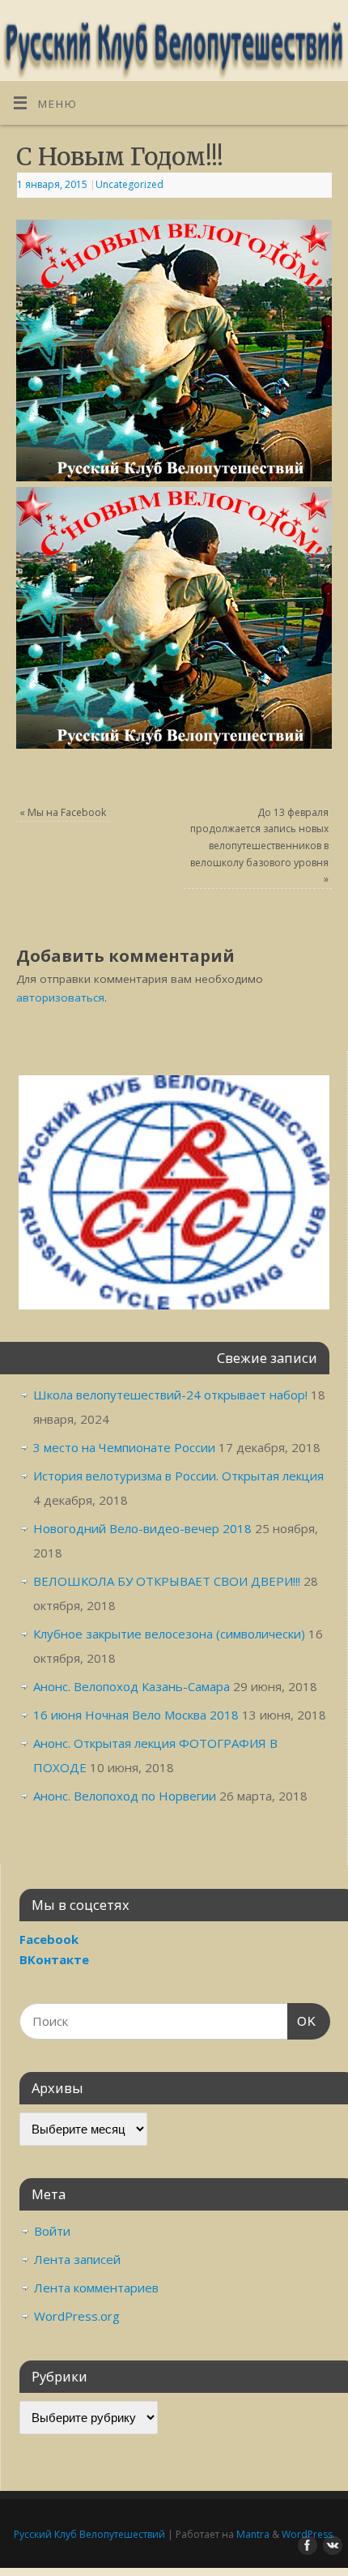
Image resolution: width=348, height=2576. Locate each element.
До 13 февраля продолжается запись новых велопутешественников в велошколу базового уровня (259, 846)
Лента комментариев (96, 2288)
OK (302, 2021)
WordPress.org (77, 2316)
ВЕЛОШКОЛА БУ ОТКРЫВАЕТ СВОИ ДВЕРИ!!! (167, 1581)
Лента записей (77, 2259)
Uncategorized (129, 184)
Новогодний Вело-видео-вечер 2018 (142, 1528)
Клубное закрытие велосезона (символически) (169, 1634)
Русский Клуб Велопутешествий (89, 2534)
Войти (52, 2231)
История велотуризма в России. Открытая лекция (178, 1476)
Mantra (253, 2534)
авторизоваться (60, 998)
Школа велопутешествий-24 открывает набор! (170, 1395)
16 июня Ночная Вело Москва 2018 (136, 1715)
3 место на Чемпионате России (124, 1447)
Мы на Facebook (63, 812)
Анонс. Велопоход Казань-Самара (132, 1686)
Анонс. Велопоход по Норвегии (125, 1796)
